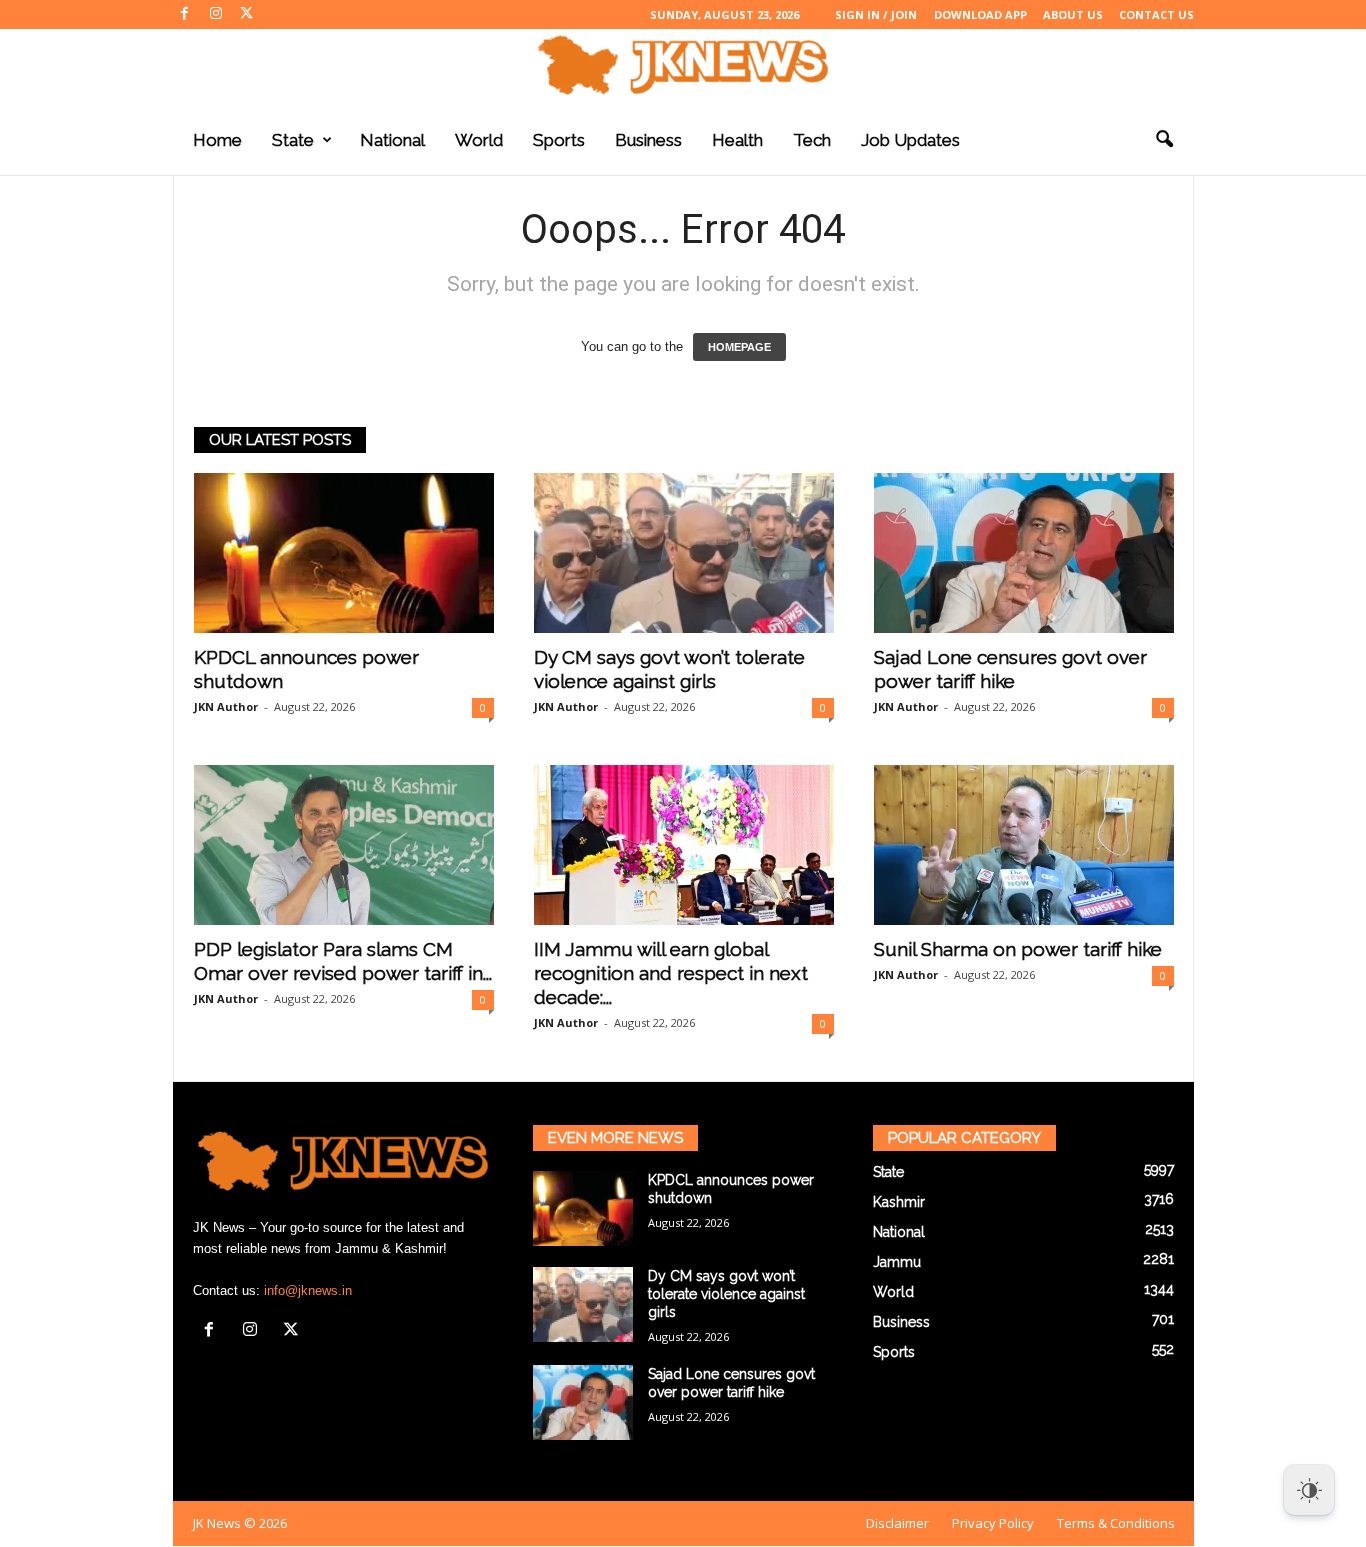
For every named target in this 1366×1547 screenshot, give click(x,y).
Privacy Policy (993, 1523)
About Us (1073, 14)
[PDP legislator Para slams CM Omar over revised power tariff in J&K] (344, 845)
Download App (980, 14)
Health (737, 140)
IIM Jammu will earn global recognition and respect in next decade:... (671, 973)
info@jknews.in (308, 1290)
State (293, 140)
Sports (559, 140)
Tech (812, 140)
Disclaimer (897, 1523)
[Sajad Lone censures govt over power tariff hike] (1024, 553)
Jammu (897, 1262)
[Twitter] (247, 14)
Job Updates (910, 140)
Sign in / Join (876, 14)
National (392, 140)
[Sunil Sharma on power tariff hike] (1024, 845)
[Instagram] (216, 14)
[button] (1164, 140)
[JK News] (683, 65)
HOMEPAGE (739, 347)
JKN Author (226, 706)
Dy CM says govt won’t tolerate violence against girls (726, 1294)
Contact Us (1156, 14)
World (479, 140)
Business (648, 140)
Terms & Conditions (1116, 1523)
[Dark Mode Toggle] (1309, 1490)
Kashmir (899, 1202)
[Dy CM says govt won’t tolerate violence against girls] (684, 553)
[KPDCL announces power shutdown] (344, 553)
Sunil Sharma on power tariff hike (1018, 949)
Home (217, 140)
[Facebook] (185, 14)
